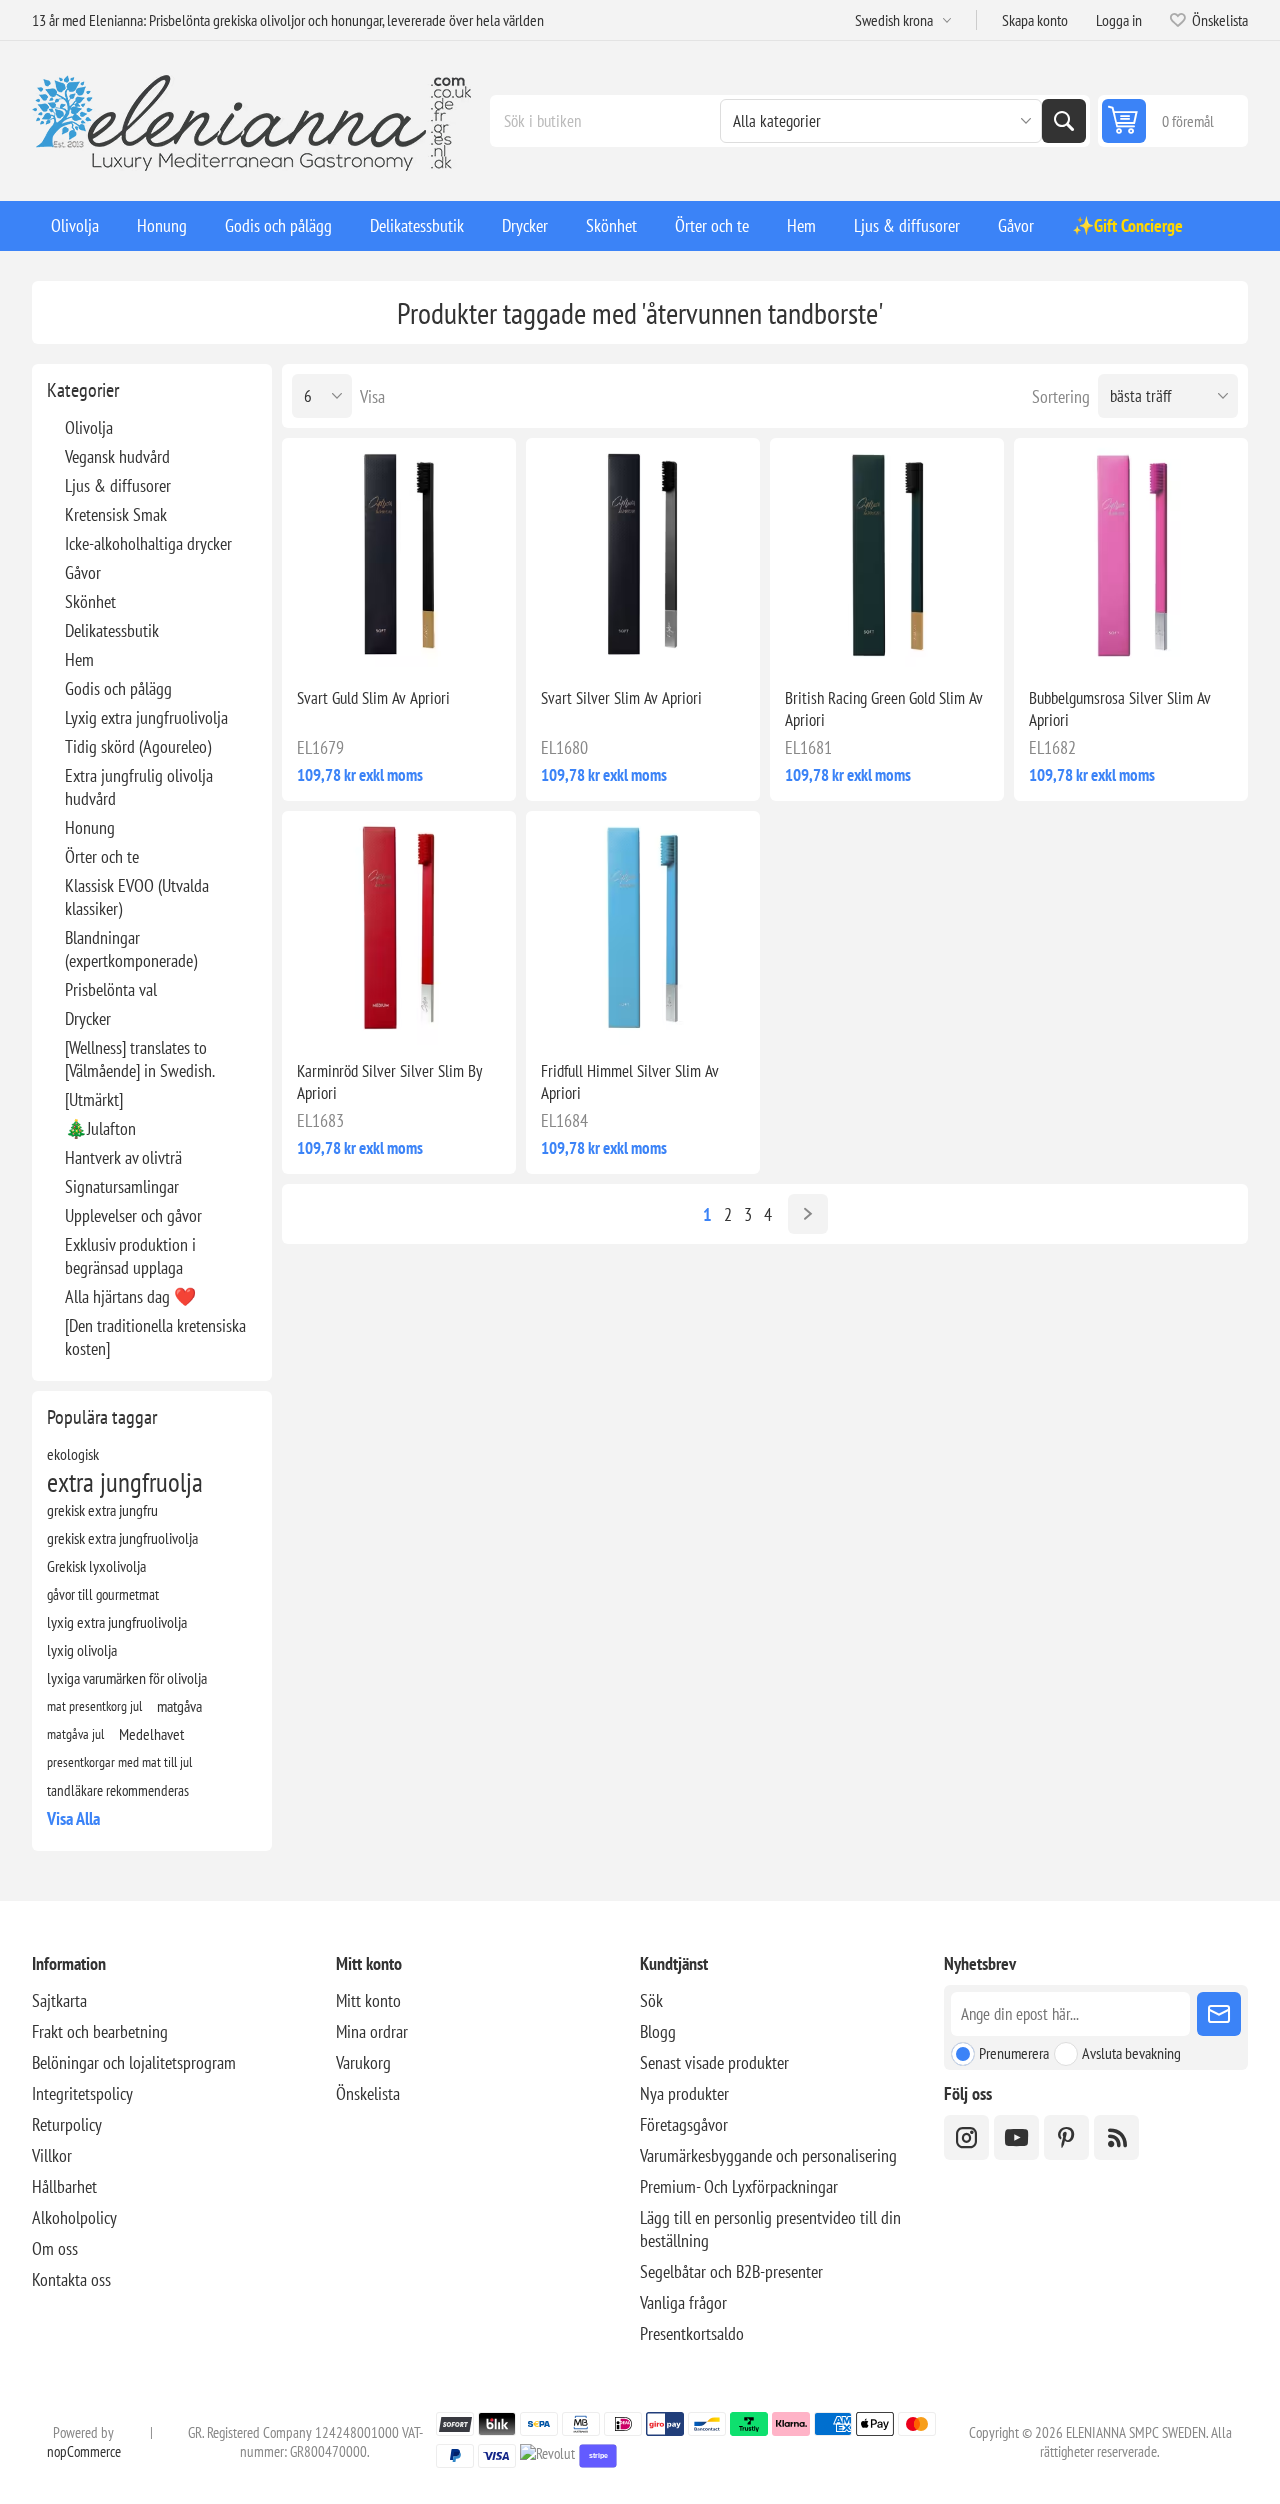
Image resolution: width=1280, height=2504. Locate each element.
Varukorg (363, 2062)
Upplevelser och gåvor (133, 1215)
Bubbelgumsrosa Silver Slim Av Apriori (1120, 709)
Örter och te (102, 856)
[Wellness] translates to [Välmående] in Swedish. (140, 1059)
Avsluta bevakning (1131, 2053)
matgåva (179, 1706)
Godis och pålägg (118, 688)
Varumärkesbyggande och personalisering (768, 2155)
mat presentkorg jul (94, 1705)
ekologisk (73, 1454)
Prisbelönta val (111, 989)
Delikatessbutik (112, 630)
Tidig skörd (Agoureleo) (138, 746)
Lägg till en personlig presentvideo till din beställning (770, 2229)
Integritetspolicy (82, 2093)
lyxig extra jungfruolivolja (117, 1622)
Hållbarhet (64, 2186)
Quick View (356, 640)
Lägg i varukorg (441, 640)
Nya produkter (684, 2093)
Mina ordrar (372, 2031)
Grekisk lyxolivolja (96, 1566)
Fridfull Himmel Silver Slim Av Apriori (630, 1082)
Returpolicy (67, 2124)
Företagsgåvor (684, 2124)
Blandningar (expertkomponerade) (131, 949)
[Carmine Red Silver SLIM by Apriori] (399, 928)
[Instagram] (966, 2137)
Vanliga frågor (683, 2302)
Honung (90, 827)
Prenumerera (1014, 2053)
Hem (79, 659)
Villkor (52, 2155)
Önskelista (368, 2093)
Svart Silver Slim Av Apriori (621, 698)
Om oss (55, 2248)
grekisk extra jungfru (102, 1510)
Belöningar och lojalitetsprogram (134, 2062)
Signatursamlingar (122, 1186)
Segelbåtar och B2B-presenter (731, 2271)
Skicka (1219, 2014)
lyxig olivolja (82, 1650)
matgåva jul (75, 1733)
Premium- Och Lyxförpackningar (739, 2186)
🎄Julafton (100, 1128)
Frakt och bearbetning (100, 2031)
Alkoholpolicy (74, 2217)
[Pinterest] (1066, 2137)
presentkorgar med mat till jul (119, 1761)
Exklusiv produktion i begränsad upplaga (130, 1256)
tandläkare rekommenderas (118, 1790)
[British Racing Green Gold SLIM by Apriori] (887, 555)
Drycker (88, 1018)
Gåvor (83, 572)
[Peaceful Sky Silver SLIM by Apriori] (643, 928)
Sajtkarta (59, 2000)
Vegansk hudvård (117, 456)
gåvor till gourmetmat (103, 1594)
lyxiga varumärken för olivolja (127, 1678)
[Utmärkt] (94, 1099)
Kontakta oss (71, 2279)
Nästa (808, 1214)
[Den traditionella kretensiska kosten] (155, 1337)
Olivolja (89, 427)
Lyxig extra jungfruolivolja (146, 717)
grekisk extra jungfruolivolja (122, 1538)
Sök (1064, 121)
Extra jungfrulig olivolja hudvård (139, 787)
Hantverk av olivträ (123, 1157)
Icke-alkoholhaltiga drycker (148, 543)
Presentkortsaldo (692, 2333)
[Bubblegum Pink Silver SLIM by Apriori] (1131, 555)
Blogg (658, 2031)
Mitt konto (368, 2000)
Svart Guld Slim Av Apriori (373, 698)
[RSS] (1116, 2137)
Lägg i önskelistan (314, 640)
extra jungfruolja (125, 1482)
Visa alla (73, 1818)
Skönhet (90, 601)
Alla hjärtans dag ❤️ (130, 1296)
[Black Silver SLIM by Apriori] (643, 555)
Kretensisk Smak (116, 514)
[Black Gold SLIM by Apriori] (399, 555)
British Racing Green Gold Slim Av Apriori (884, 709)
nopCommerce (84, 2451)
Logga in (1119, 20)
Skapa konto (1035, 20)
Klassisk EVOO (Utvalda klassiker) (137, 897)
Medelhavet (151, 1734)
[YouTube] (1016, 2137)
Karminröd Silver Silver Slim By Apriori (389, 1082)
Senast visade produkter (714, 2062)
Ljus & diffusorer (118, 485)
